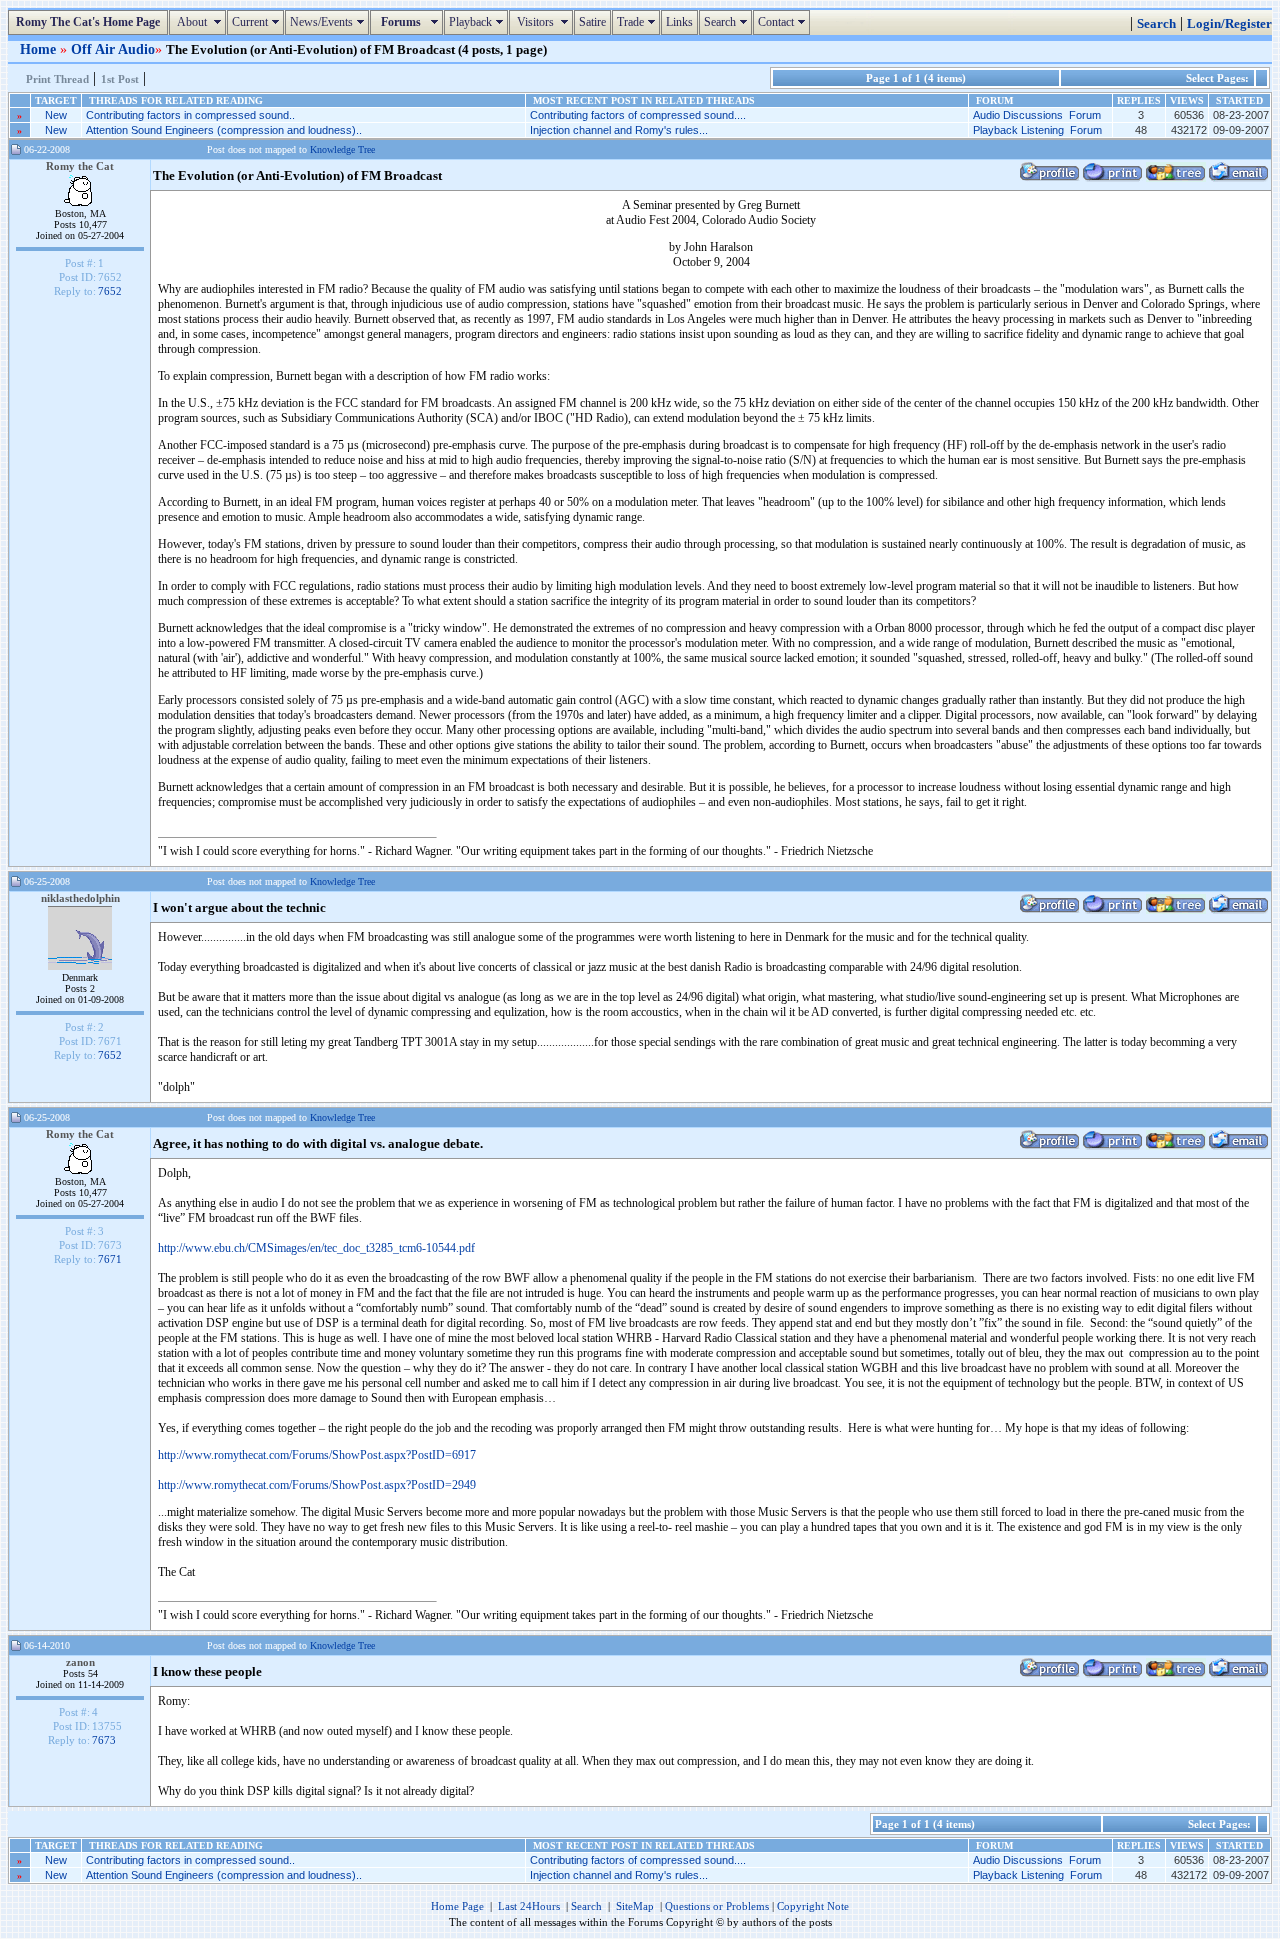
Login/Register (1229, 24)
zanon (80, 1662)
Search (728, 22)
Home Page (457, 1906)
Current (258, 22)
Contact (784, 22)
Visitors (543, 22)
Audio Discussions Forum (1037, 115)
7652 (110, 291)
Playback (478, 22)
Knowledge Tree (342, 149)
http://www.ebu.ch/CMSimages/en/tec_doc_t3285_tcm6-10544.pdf (316, 1248)
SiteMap (635, 1906)
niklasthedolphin (80, 898)
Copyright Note (813, 1906)
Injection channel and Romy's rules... (619, 130)
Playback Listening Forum (1037, 130)
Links (679, 22)
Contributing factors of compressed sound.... (638, 115)
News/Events (329, 22)
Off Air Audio (113, 49)
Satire (592, 22)
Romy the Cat (80, 166)
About (200, 22)
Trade (638, 22)
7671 (110, 1259)
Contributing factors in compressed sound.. (190, 115)
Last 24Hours (529, 1906)
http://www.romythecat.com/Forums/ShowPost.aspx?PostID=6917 (317, 1455)
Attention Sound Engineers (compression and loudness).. (224, 130)
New (56, 115)
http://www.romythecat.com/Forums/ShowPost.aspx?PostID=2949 (317, 1485)
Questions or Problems (717, 1906)
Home (40, 49)
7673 (104, 1740)
